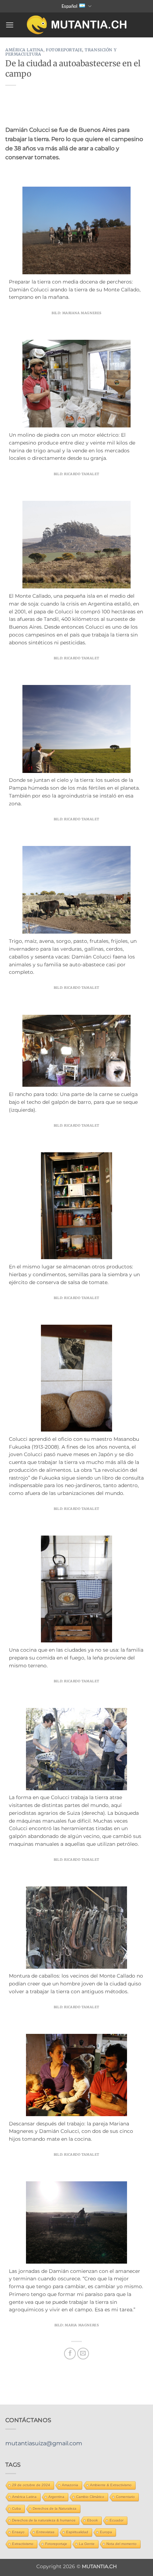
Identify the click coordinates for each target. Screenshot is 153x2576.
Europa (106, 2532)
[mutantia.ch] (77, 25)
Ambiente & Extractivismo (111, 2485)
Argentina (56, 2497)
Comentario (125, 2497)
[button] (10, 25)
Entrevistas (45, 2532)
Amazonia (70, 2485)
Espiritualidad (77, 2532)
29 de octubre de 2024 (31, 2485)
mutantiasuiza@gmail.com (44, 2443)
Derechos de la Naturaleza (55, 2509)
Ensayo (18, 2532)
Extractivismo (23, 2544)
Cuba (17, 2509)
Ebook (93, 2520)
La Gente (87, 2544)
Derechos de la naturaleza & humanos (44, 2520)
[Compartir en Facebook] (70, 2354)
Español (70, 6)
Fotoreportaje (64, 50)
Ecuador (117, 2520)
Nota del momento (122, 2544)
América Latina (24, 50)
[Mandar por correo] (83, 2354)
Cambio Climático (90, 2497)
